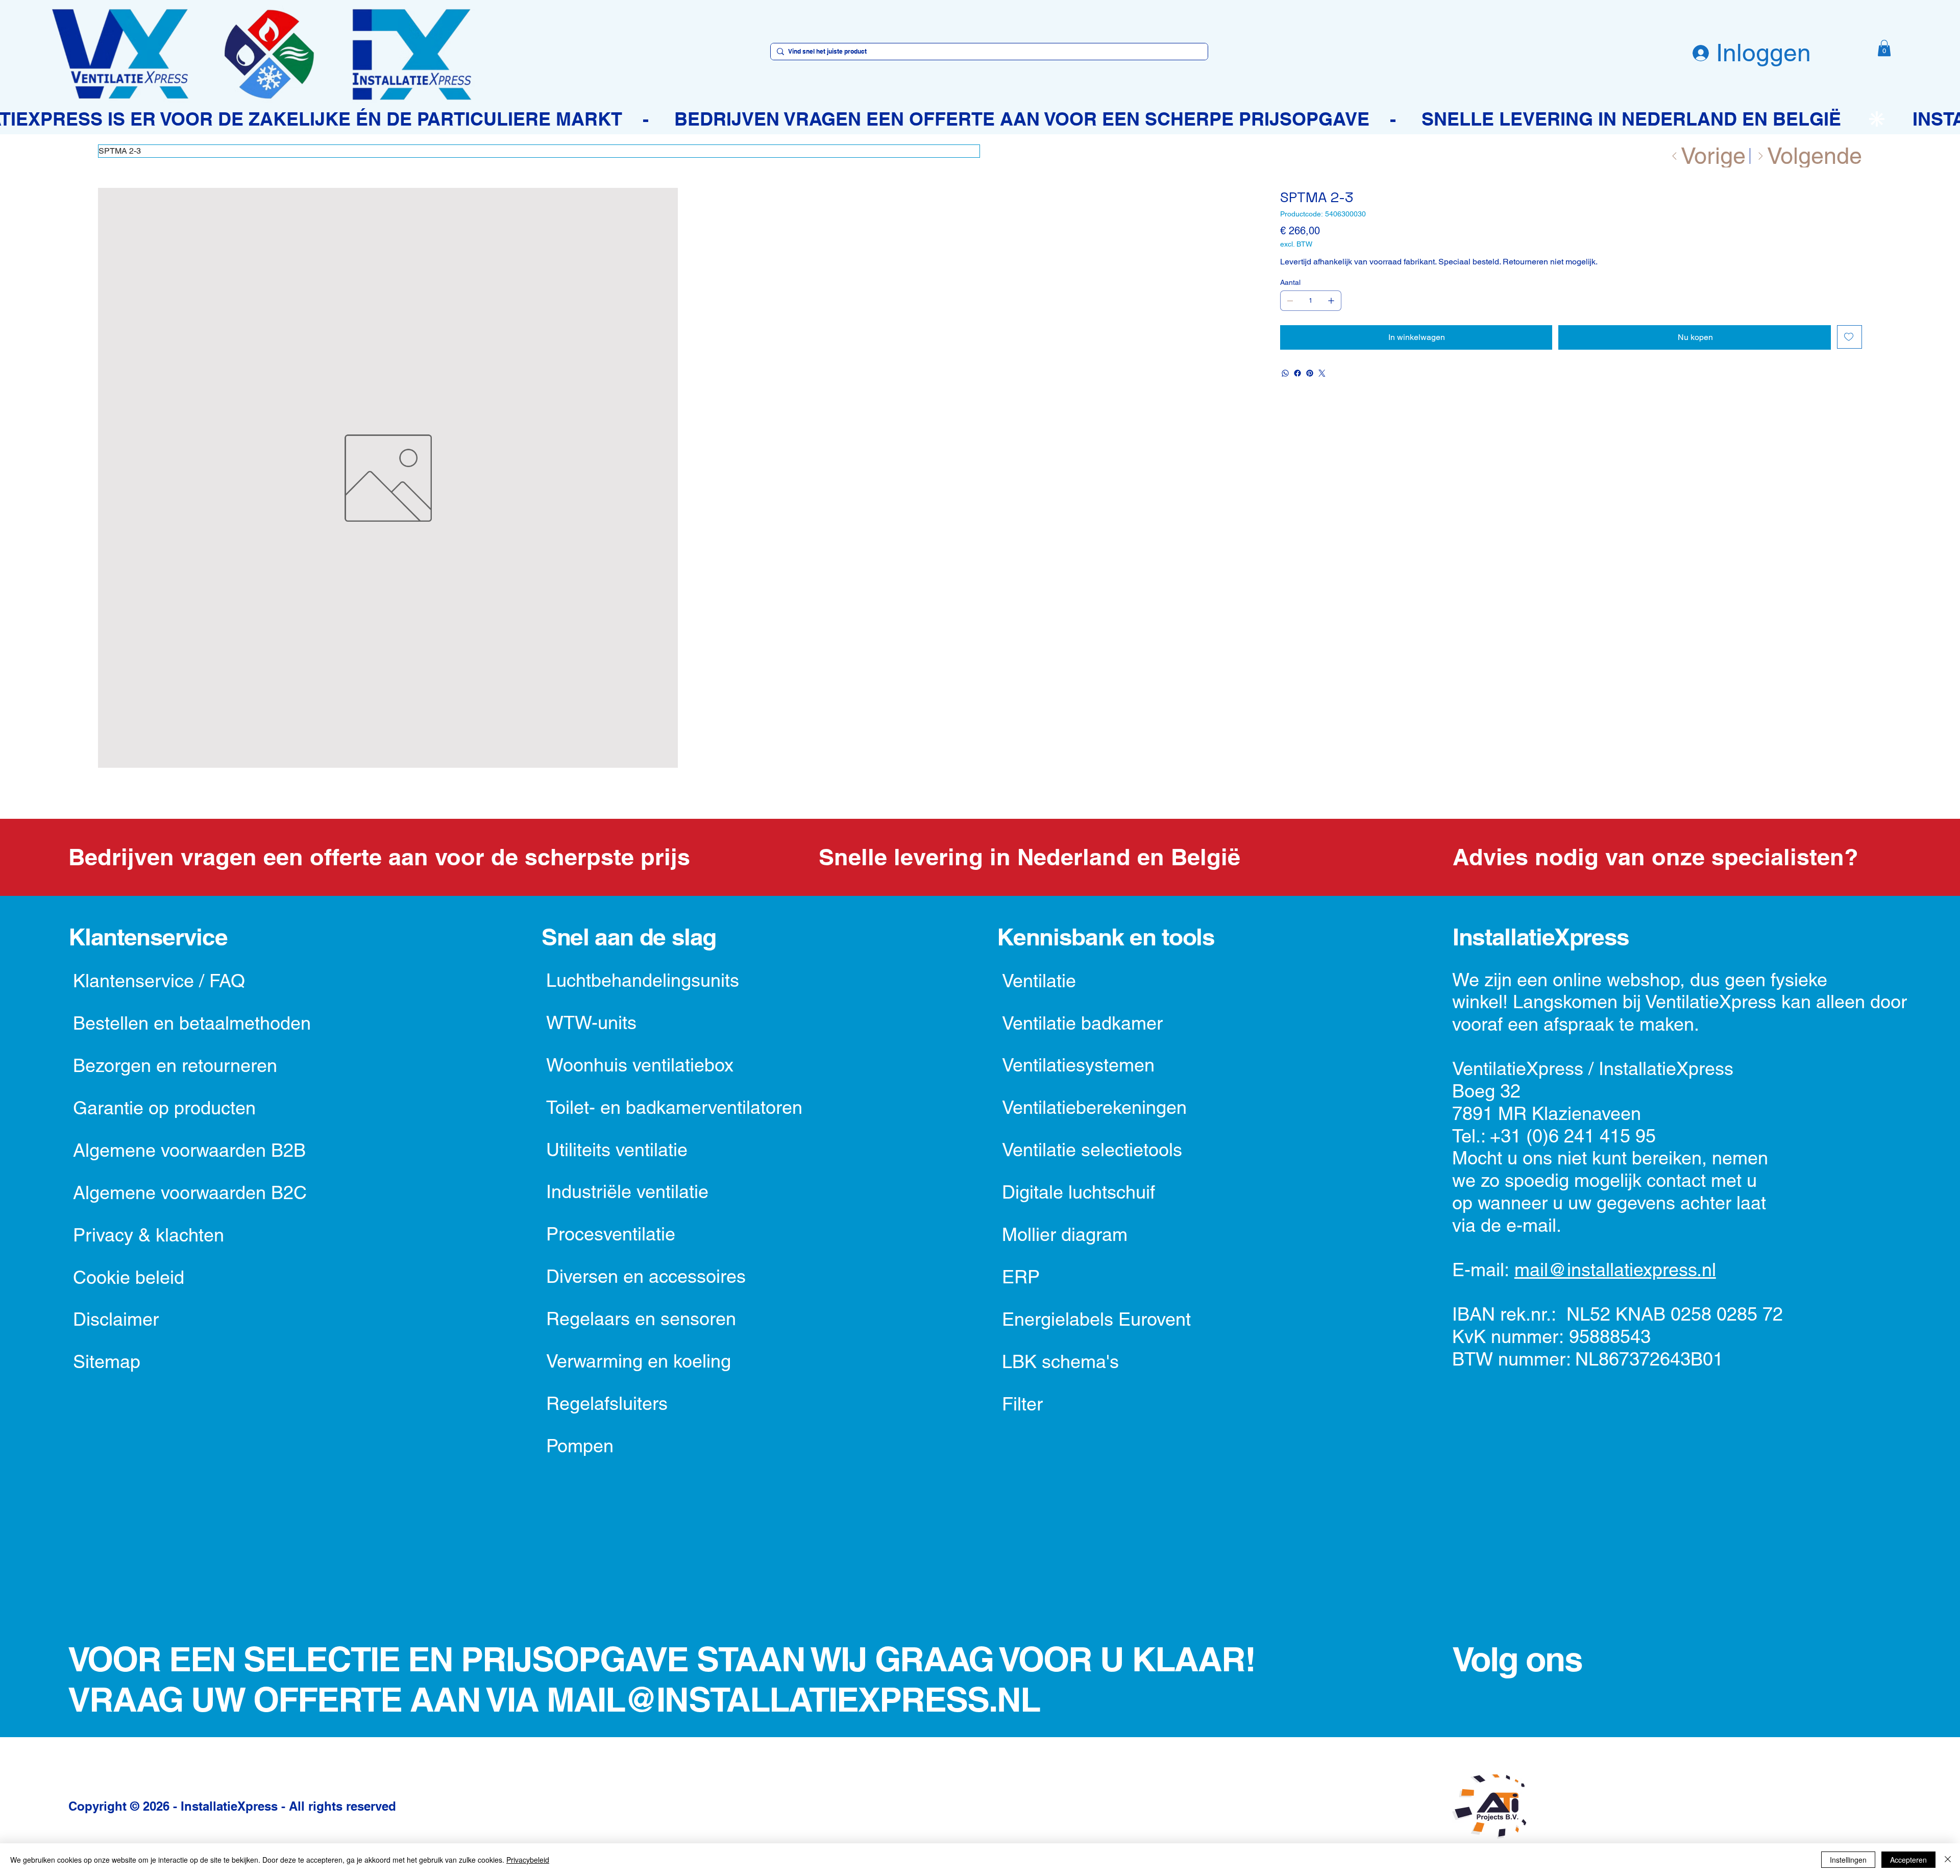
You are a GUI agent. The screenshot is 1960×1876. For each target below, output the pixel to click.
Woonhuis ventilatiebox (640, 1065)
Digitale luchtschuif (1079, 1192)
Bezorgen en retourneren (175, 1065)
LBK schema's (1060, 1361)
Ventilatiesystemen (1078, 1065)
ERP (1021, 1277)
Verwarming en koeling (639, 1361)
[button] (1884, 48)
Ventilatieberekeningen (1094, 1107)
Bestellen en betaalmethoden (192, 1023)
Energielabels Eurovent (1096, 1319)
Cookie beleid (129, 1277)
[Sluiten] (1948, 1860)
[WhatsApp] (1285, 373)
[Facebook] (1297, 373)
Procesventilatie (611, 1234)
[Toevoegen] (1849, 337)
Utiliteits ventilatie (617, 1150)
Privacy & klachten (149, 1235)
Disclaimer (116, 1319)
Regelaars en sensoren (641, 1319)
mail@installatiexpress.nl (1615, 1270)
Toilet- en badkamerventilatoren (674, 1107)
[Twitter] (1322, 373)
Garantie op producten (164, 1108)
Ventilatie (1039, 981)
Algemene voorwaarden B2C (190, 1192)
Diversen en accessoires (646, 1276)
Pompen (580, 1446)
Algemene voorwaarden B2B (189, 1150)
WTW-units (591, 1022)
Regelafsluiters (607, 1403)
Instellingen (1848, 1860)
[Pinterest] (1310, 373)
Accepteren (1908, 1860)
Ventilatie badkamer (1082, 1023)
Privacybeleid (528, 1860)
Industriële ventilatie (627, 1191)
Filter (1022, 1404)
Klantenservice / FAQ (159, 981)
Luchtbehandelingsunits (643, 980)
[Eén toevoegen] (1331, 301)
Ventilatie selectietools (1092, 1150)
